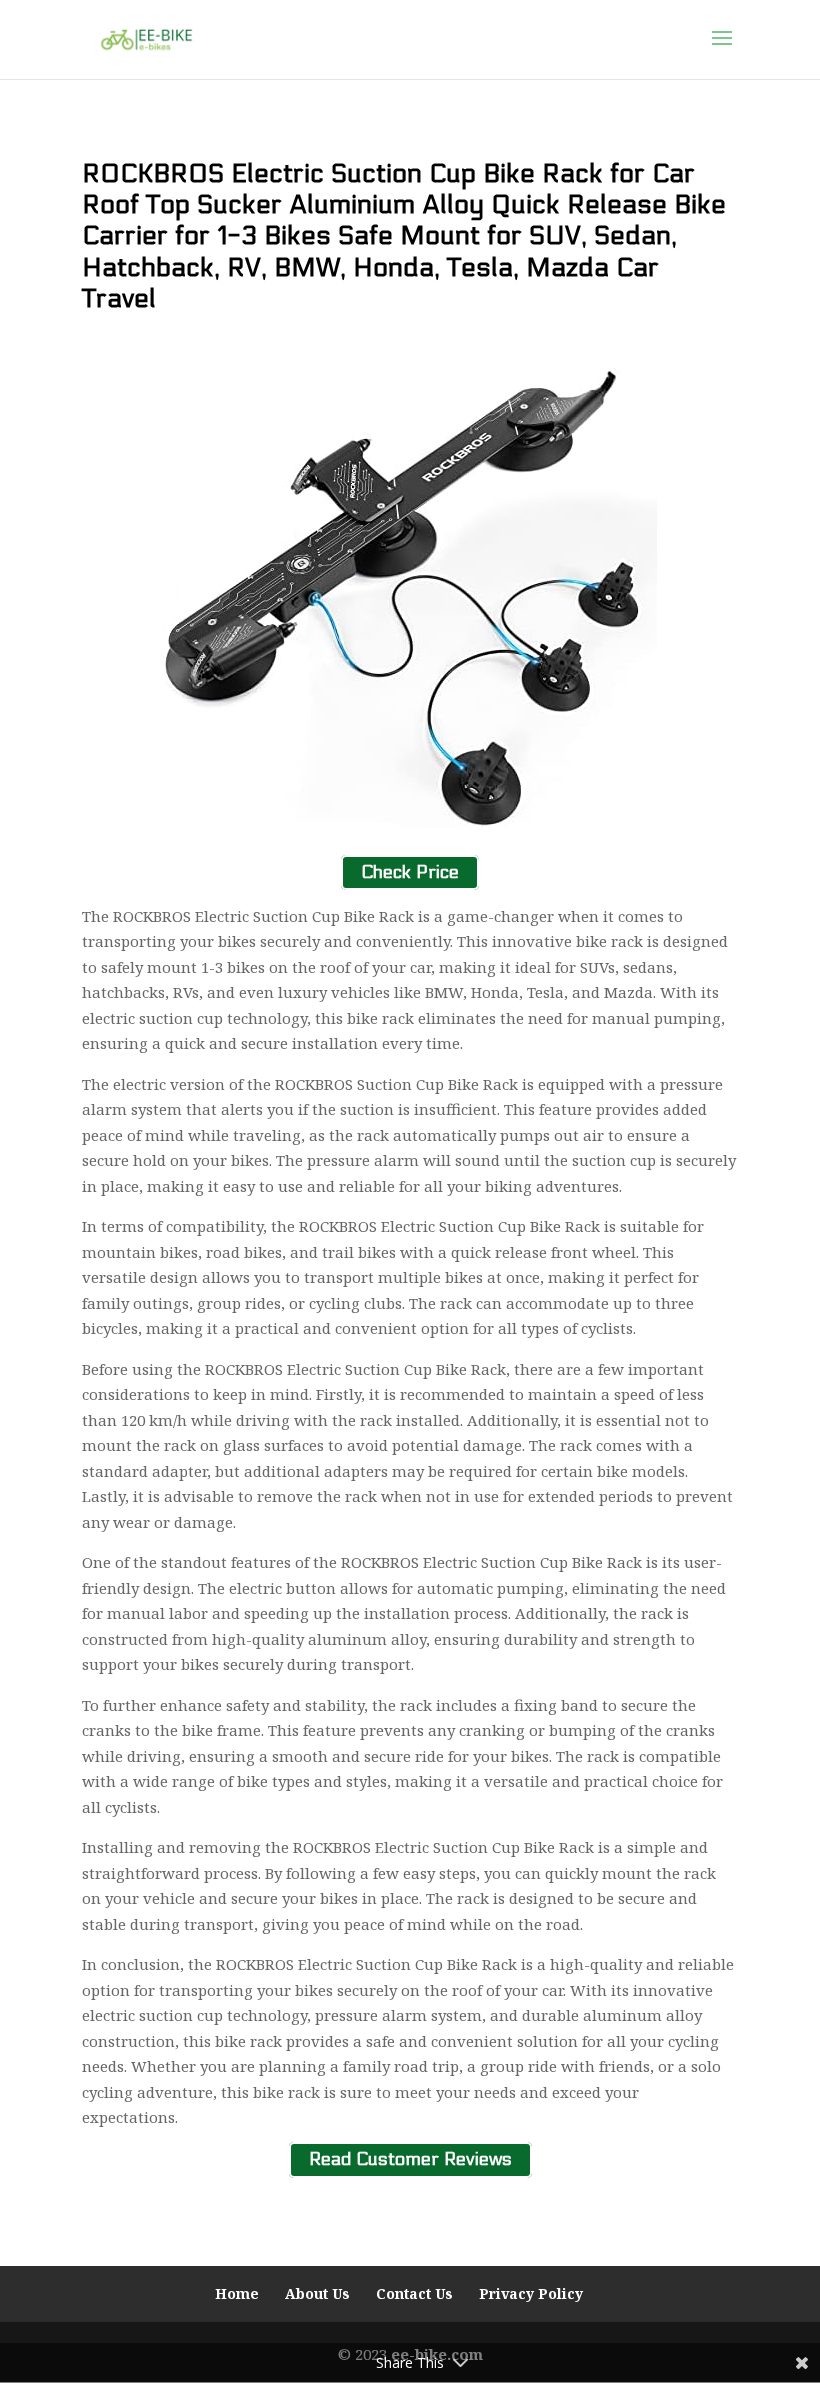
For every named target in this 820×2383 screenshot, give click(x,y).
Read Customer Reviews (410, 2160)
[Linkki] (146, 38)
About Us (317, 2293)
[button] (722, 51)
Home (237, 2293)
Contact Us (414, 2293)
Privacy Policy (531, 2293)
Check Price (410, 872)
